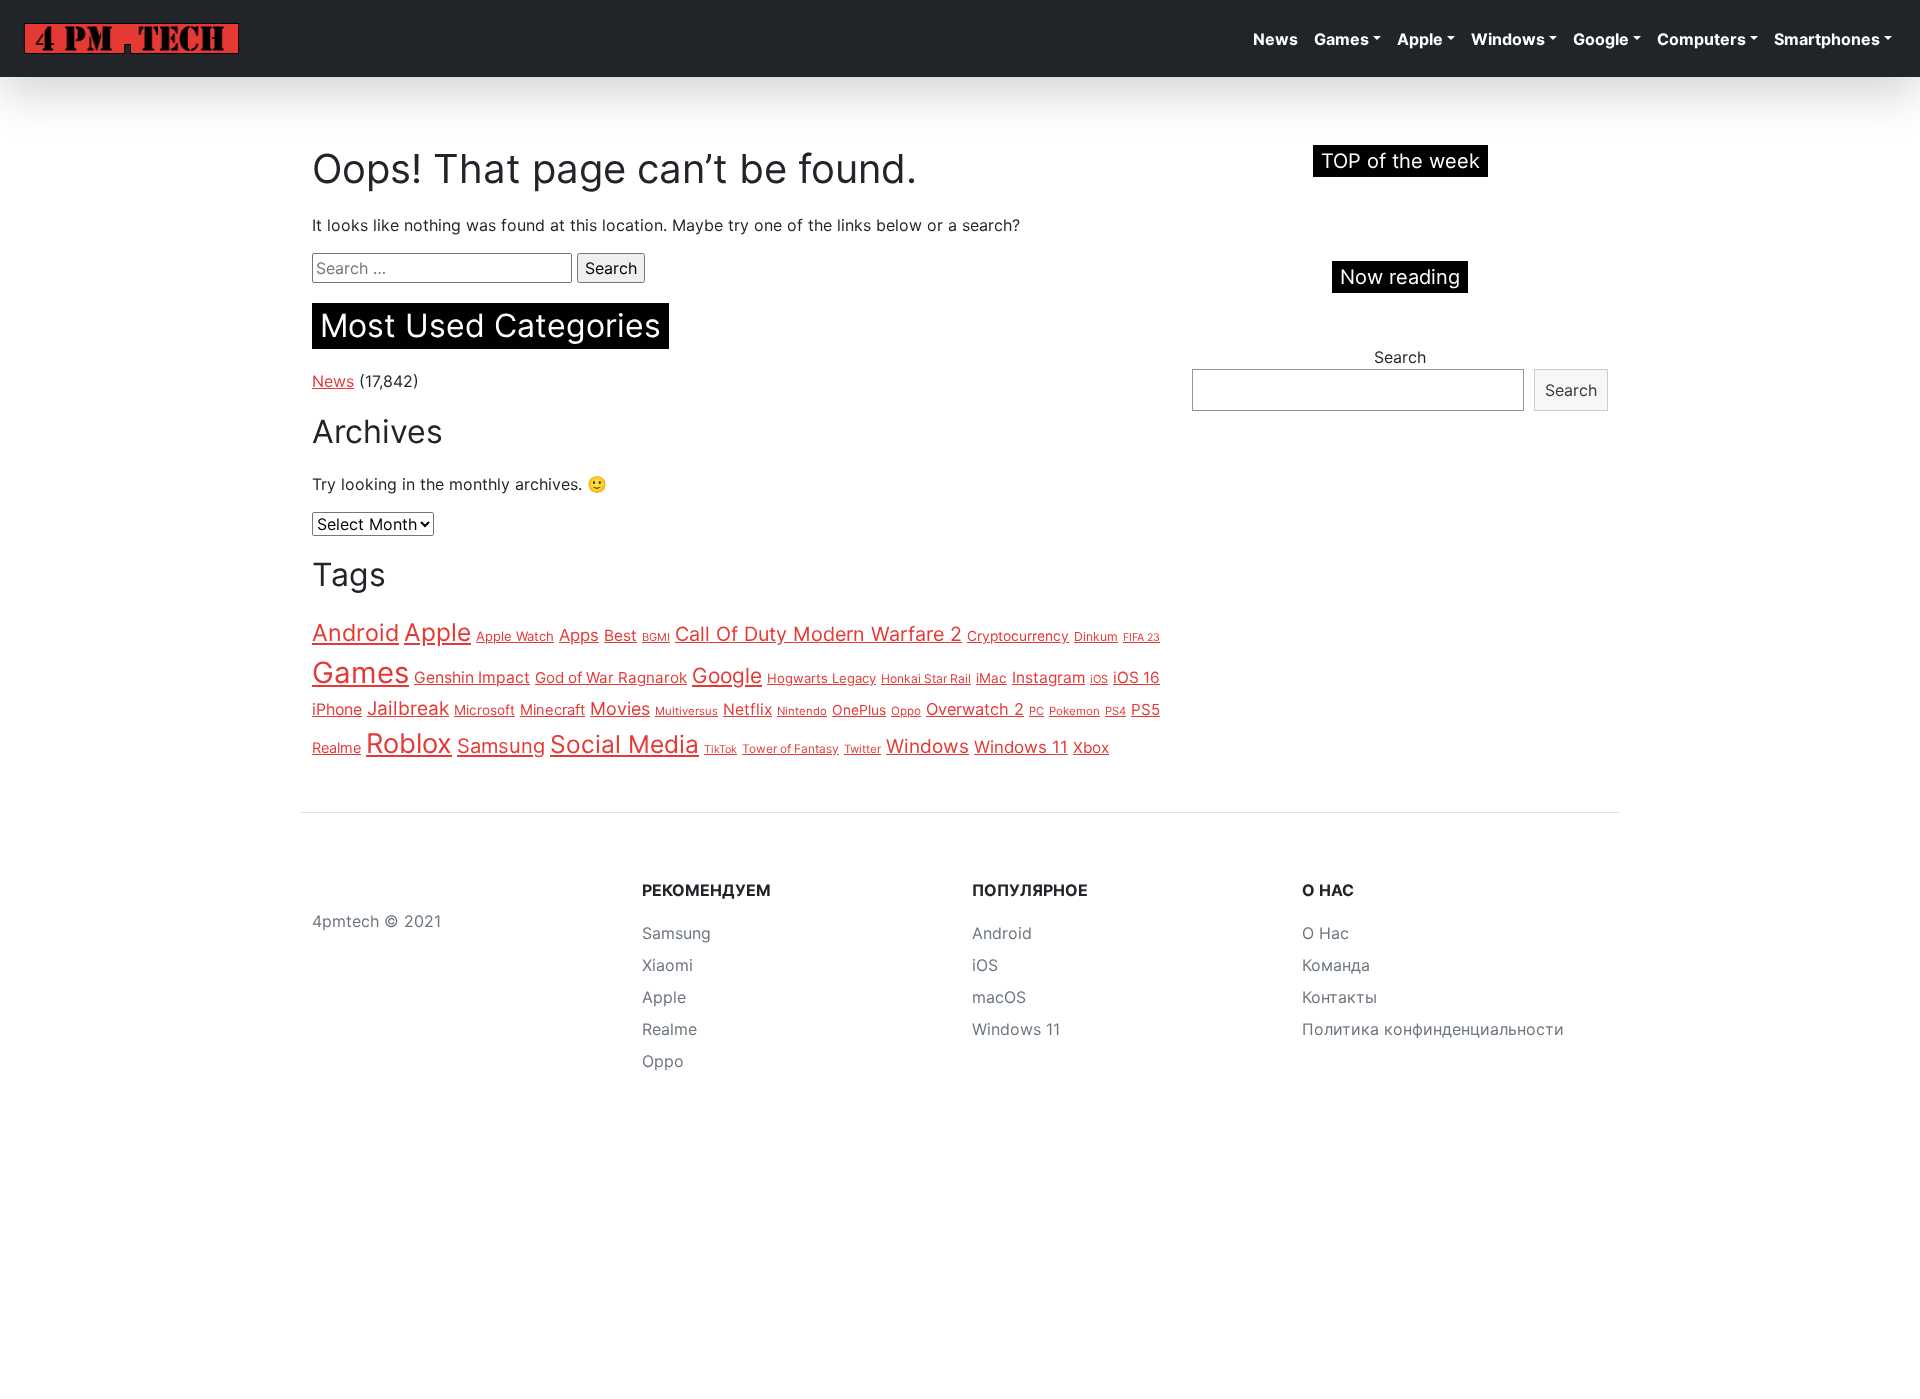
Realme (336, 747)
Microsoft (484, 710)
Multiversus (686, 711)
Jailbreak (408, 708)
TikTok (720, 749)
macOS (999, 997)
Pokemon (1074, 711)
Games (1341, 39)
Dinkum (1096, 636)
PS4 (1115, 711)
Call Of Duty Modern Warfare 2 (818, 634)
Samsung (501, 746)
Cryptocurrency (1018, 636)
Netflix (747, 709)
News (1275, 39)
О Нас (1325, 933)
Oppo (906, 711)
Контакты (1339, 997)
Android (355, 632)
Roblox (409, 743)
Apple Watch (515, 636)
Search (1400, 357)
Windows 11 (1021, 747)
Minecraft (552, 710)
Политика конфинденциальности (1433, 1029)
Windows (1508, 39)
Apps (579, 635)
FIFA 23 (1141, 637)
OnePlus (859, 710)
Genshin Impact (472, 677)
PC (1036, 711)
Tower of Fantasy (790, 749)
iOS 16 (1136, 677)
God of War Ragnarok (611, 677)
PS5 (1145, 709)
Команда (1336, 965)
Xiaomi (667, 965)
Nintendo (802, 711)
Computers (1701, 39)
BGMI (656, 637)
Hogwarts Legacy (821, 678)
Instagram (1048, 677)
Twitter (862, 749)
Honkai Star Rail (926, 678)
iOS (1099, 679)
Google (1601, 39)
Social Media (624, 744)
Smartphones (1827, 39)
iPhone (337, 709)
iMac (991, 678)
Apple (1420, 39)
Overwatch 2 (975, 709)
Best (620, 635)
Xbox (1091, 747)
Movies (620, 708)
